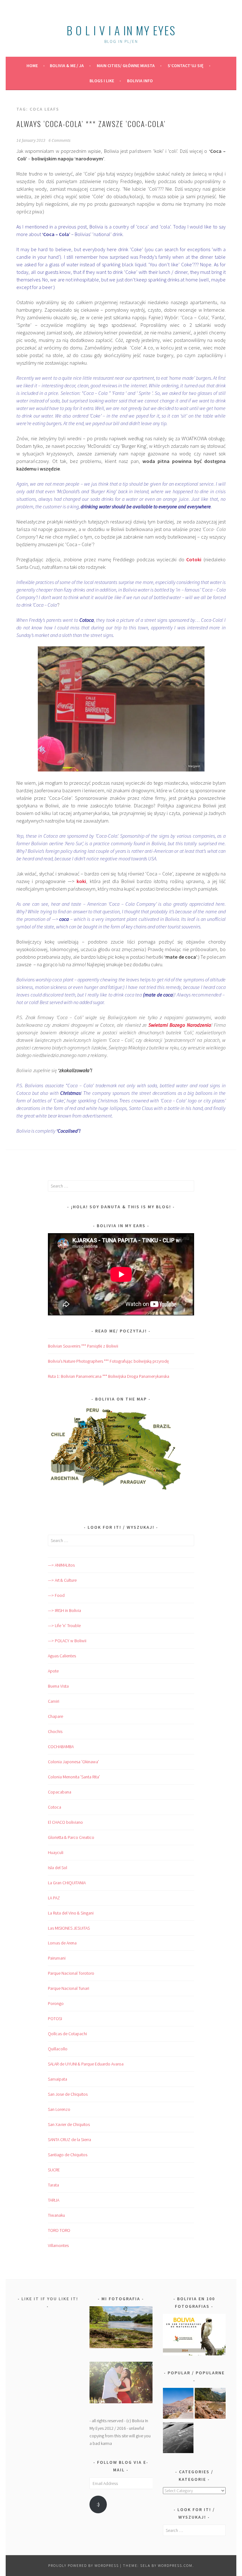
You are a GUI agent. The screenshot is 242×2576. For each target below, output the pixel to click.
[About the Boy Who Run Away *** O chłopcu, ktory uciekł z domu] (178, 2404)
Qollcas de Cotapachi (67, 2034)
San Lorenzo (59, 2109)
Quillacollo (58, 2049)
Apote (53, 1671)
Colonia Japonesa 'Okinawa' (73, 1762)
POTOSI (55, 2019)
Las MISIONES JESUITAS (69, 1928)
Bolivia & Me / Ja (67, 66)
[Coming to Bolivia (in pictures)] (178, 2439)
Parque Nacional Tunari (69, 1988)
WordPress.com (175, 2565)
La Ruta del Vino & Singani (71, 1913)
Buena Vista (58, 1686)
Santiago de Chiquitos (68, 2155)
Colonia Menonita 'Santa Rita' (74, 1777)
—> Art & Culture (62, 1580)
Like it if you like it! (50, 2299)
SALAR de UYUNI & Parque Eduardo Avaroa (86, 2064)
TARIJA (54, 2200)
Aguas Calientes (62, 1656)
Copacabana (60, 1792)
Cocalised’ (68, 1131)
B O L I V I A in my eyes (121, 30)
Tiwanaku (56, 2215)
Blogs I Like (102, 81)
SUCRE (54, 2170)
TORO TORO (59, 2230)
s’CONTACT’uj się (186, 66)
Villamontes (58, 2245)
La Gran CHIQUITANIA (67, 1883)
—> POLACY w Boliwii (67, 1641)
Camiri (54, 1701)
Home (32, 66)
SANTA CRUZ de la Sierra (69, 2140)
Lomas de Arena (62, 1943)
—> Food (56, 1595)
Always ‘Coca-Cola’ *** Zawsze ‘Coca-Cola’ (91, 124)
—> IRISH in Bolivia (64, 1610)
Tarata (53, 2185)
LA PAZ (54, 1898)
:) (98, 2504)
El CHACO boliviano (65, 1822)
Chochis (55, 1731)
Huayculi (56, 1852)
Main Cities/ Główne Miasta (126, 66)
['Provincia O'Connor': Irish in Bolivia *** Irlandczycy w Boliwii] (210, 2404)
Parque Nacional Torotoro (71, 1973)
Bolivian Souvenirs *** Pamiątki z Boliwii (83, 1346)
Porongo (56, 2003)
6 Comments (60, 141)
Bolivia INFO (140, 81)
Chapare (55, 1716)
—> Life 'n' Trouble (64, 1626)
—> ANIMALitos (61, 1565)
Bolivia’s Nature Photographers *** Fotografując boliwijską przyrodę (108, 1361)
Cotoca (55, 1807)
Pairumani (57, 1958)
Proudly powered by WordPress (84, 2565)
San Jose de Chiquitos (68, 2094)
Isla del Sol (58, 1868)
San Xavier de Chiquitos (69, 2124)
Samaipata (58, 2079)
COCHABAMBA (61, 1747)
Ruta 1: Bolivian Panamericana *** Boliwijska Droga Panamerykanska (109, 1376)
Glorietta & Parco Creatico (71, 1837)
